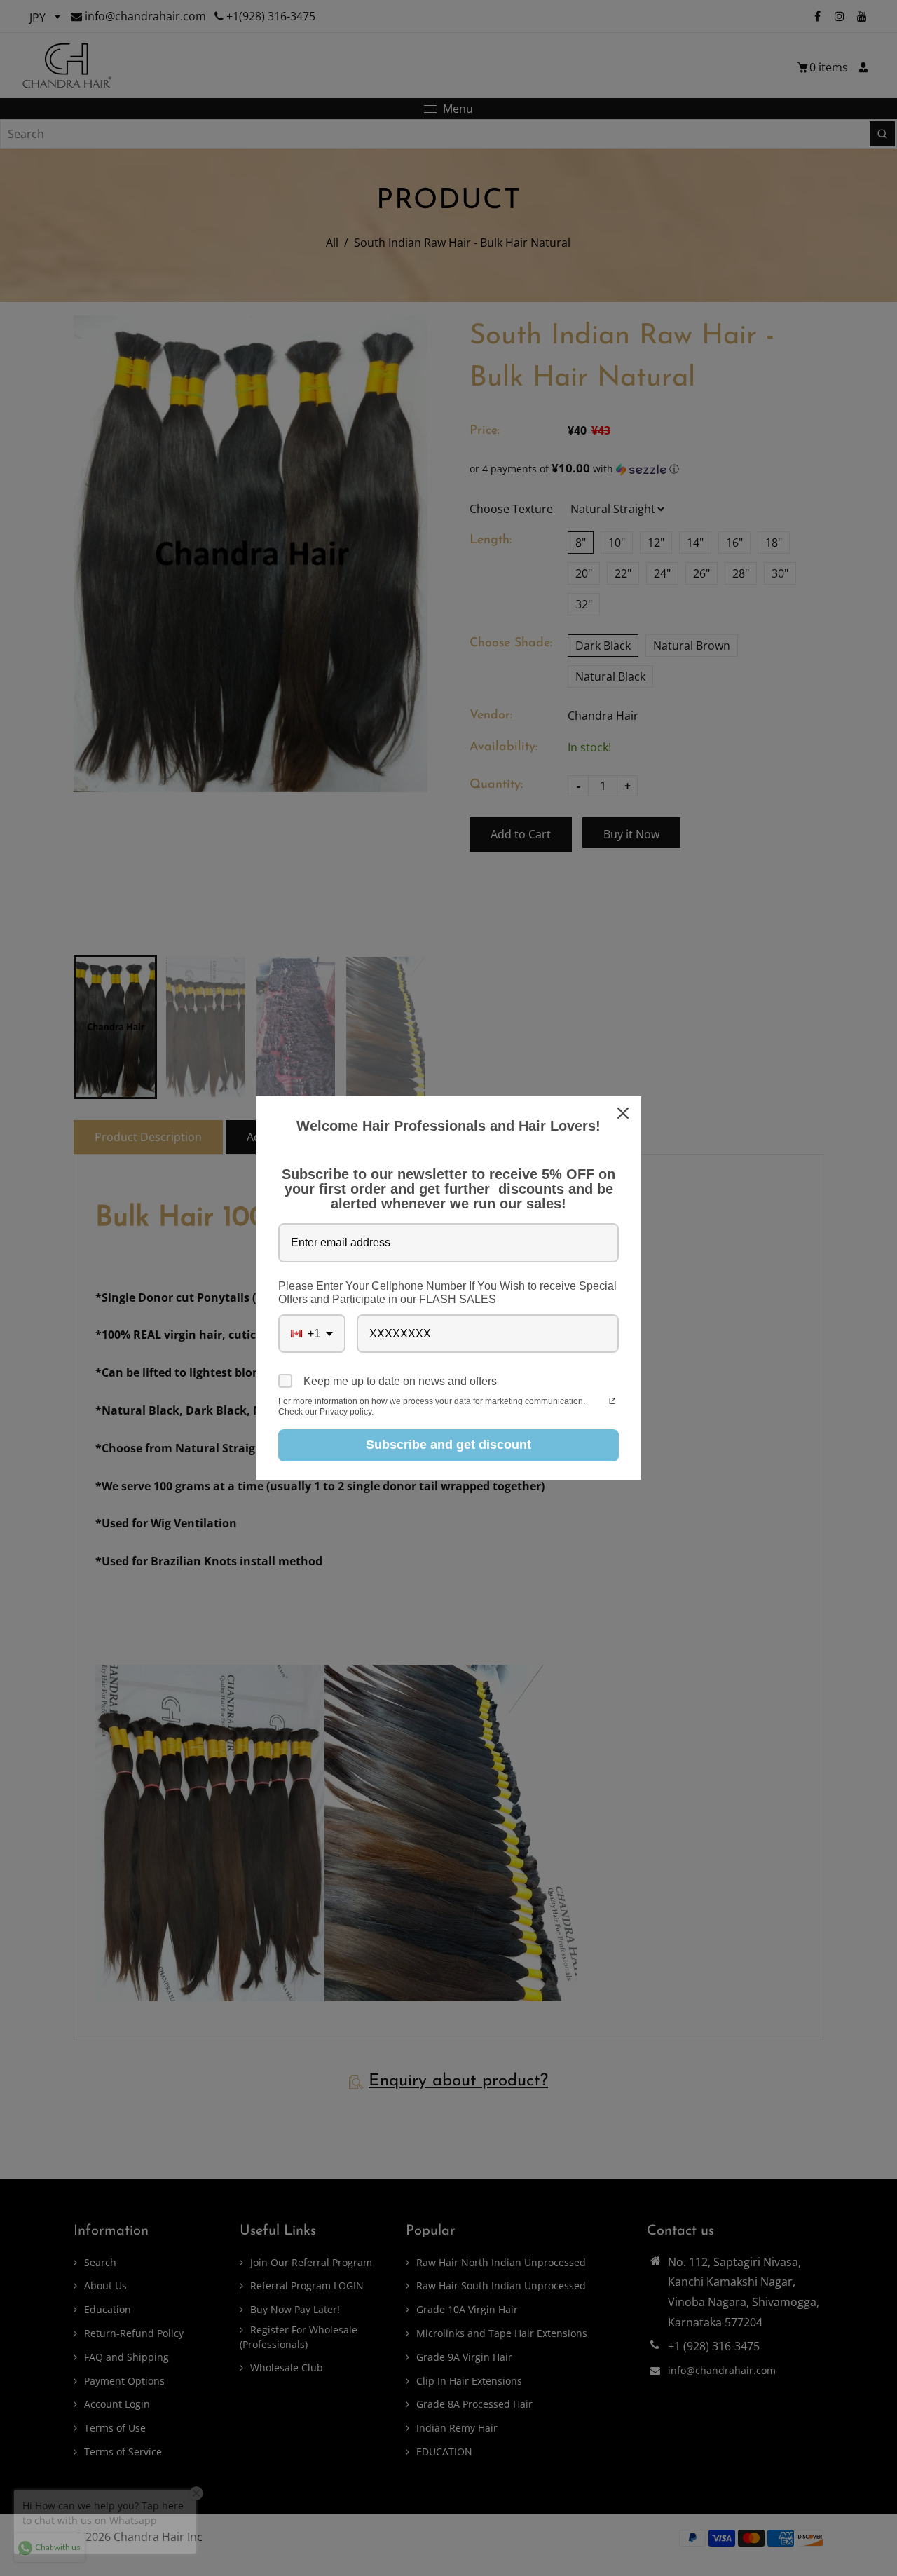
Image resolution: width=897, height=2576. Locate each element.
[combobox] (312, 1334)
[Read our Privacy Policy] (612, 1403)
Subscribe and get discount (448, 1445)
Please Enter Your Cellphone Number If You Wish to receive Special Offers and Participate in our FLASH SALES (447, 1293)
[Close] (624, 1113)
